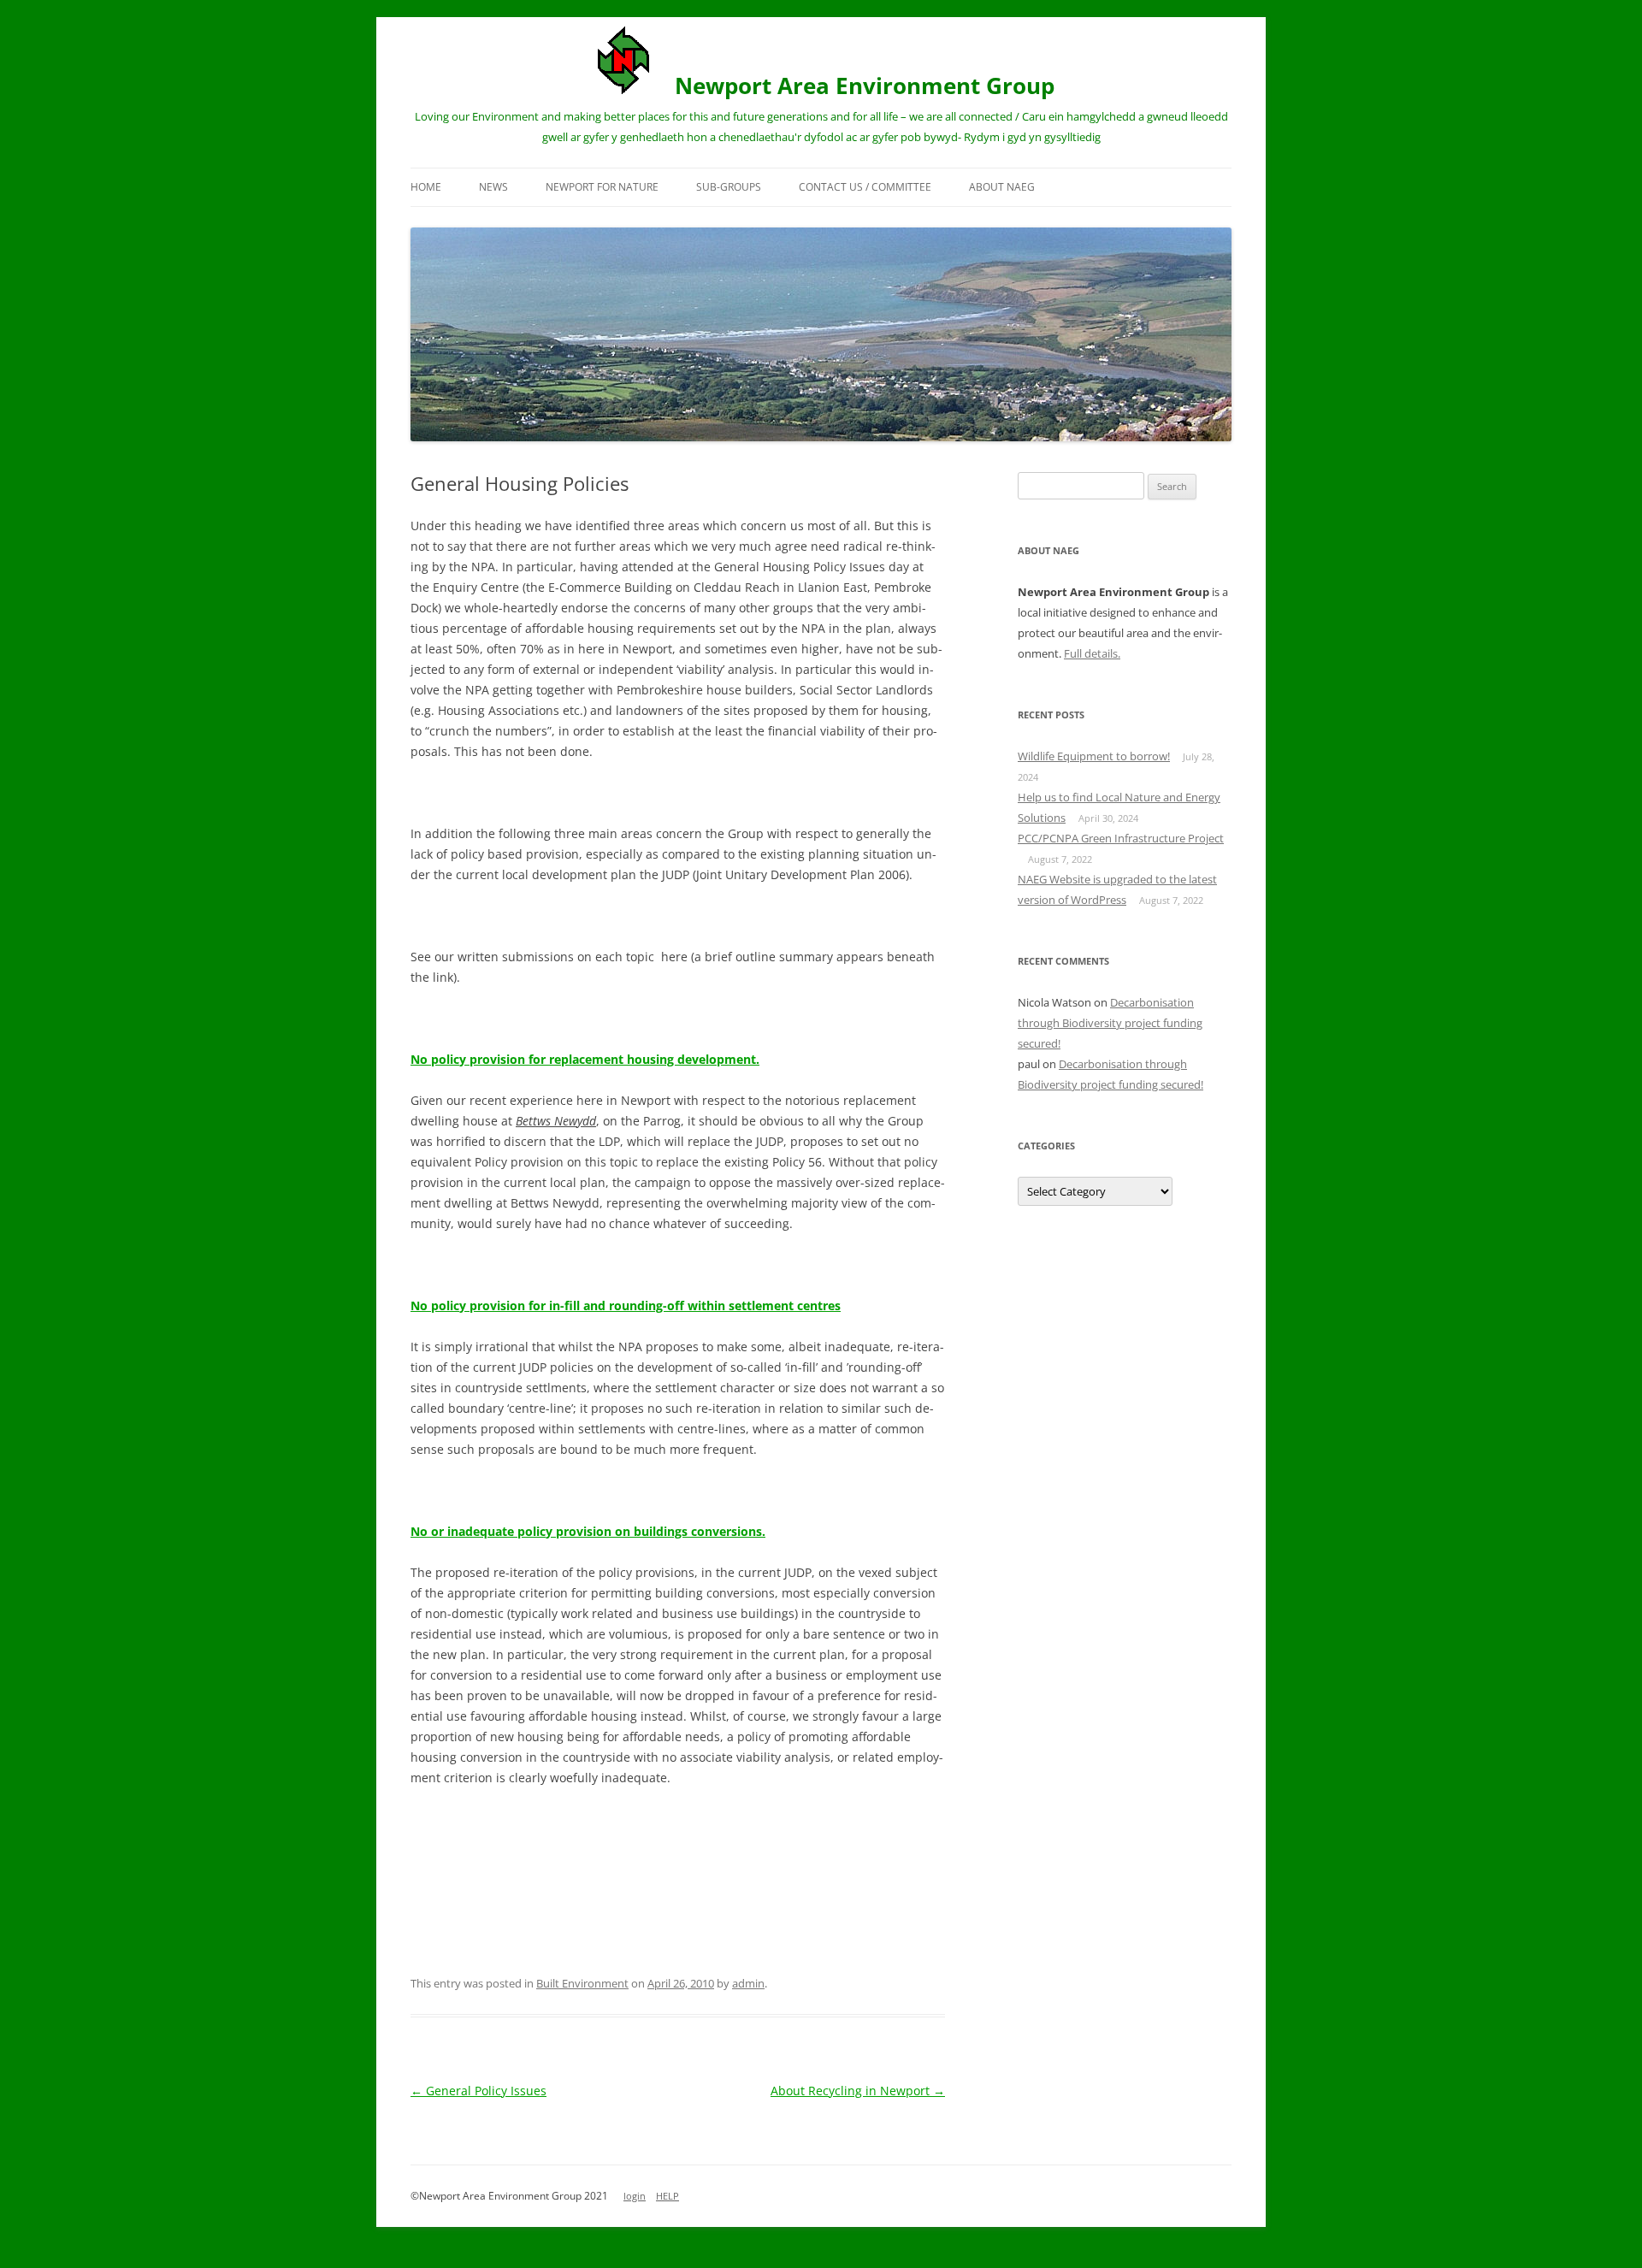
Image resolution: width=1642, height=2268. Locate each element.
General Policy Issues (478, 2091)
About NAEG (1002, 187)
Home (426, 187)
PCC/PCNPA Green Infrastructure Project (1121, 838)
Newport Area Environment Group (865, 86)
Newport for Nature (602, 187)
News (493, 187)
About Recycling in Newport (858, 2091)
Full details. (1092, 653)
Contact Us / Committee (865, 187)
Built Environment (582, 1983)
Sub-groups (729, 187)
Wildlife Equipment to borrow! (1094, 756)
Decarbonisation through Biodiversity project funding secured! (1110, 1023)
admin (748, 1983)
